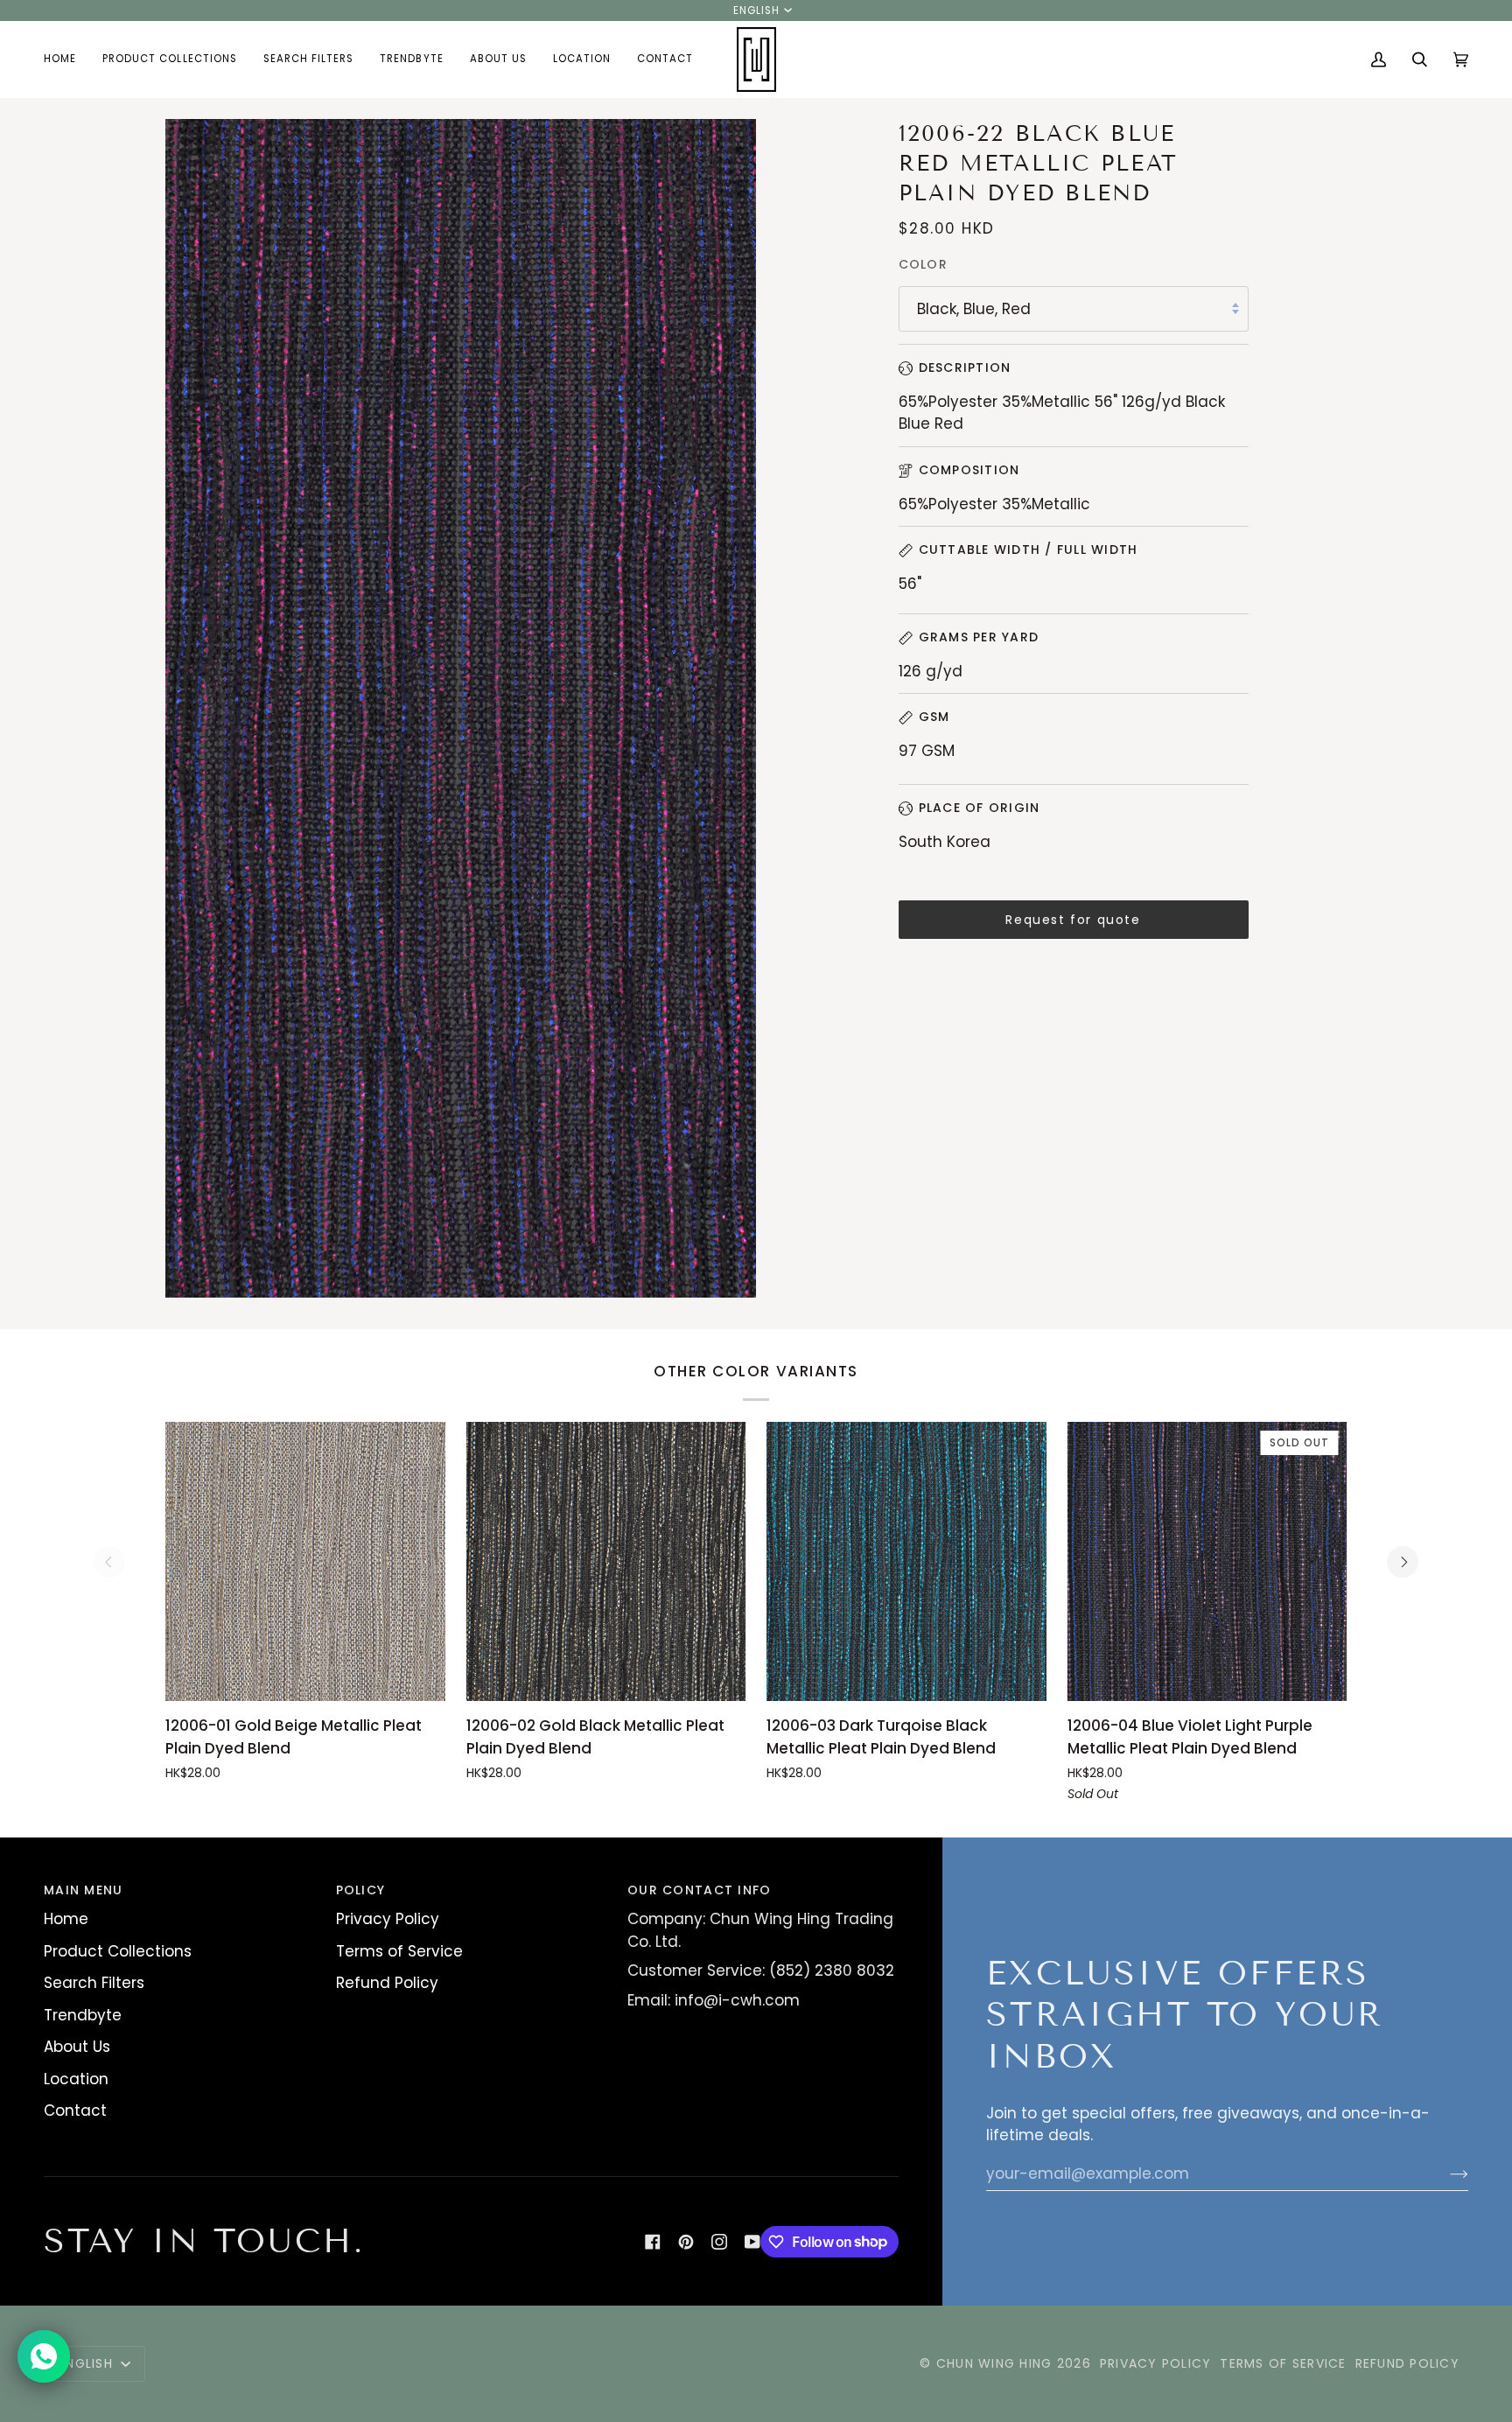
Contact (75, 2110)
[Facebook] (653, 2242)
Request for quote (1073, 920)
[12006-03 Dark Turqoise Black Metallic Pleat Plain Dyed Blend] (906, 1562)
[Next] (1403, 1562)
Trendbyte (83, 2015)
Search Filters (94, 1983)
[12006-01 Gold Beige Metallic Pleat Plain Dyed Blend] (305, 1562)
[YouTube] (752, 2242)
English (756, 10)
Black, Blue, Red (974, 309)
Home (66, 1919)
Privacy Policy (388, 1919)
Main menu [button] (83, 1890)
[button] (170, 59)
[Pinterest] (686, 2242)
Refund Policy (387, 1983)
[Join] (1445, 2173)
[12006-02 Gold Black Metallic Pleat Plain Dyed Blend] (606, 1562)
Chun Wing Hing (994, 2363)
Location (76, 2079)
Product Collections (118, 1951)
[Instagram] (719, 2242)
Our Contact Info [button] (699, 1890)
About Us (77, 2047)
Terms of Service (399, 1951)
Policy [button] (361, 1890)
